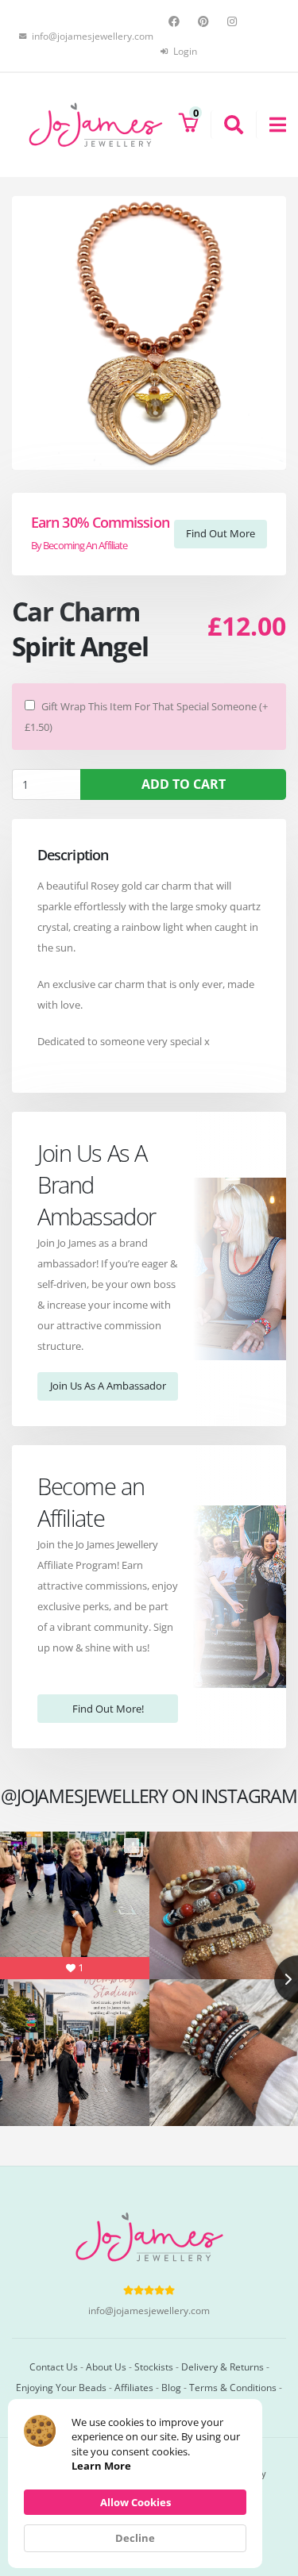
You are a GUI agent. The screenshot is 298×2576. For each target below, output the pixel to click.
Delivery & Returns (223, 2366)
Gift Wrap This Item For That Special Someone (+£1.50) (146, 717)
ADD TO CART (184, 784)
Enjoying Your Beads (61, 2387)
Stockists (154, 2366)
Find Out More (221, 533)
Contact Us (54, 2366)
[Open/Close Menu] (271, 125)
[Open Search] (227, 125)
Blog (171, 2387)
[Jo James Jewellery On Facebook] (176, 21)
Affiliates (134, 2387)
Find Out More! (108, 1709)
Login (184, 51)
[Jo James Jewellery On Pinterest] (205, 21)
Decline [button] (135, 2538)
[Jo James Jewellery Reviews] (149, 2290)
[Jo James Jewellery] (95, 124)
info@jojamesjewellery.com (149, 2310)
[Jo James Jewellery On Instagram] (234, 21)
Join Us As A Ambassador (108, 1386)
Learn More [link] (101, 2466)
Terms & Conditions (233, 2387)
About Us (106, 2366)
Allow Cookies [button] (135, 2502)
